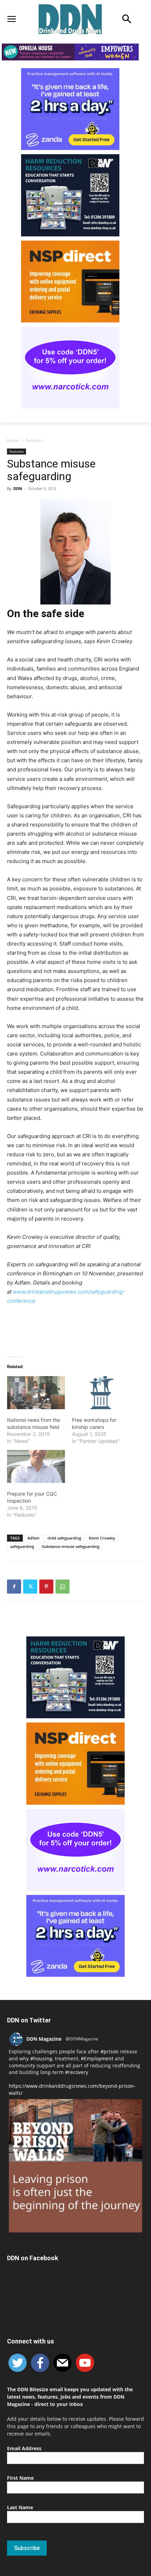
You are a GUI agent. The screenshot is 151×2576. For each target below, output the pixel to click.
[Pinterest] (46, 1587)
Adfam (34, 1538)
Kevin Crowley (102, 1538)
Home (13, 440)
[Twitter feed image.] (75, 2166)
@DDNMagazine (82, 2039)
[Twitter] (30, 1587)
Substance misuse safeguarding (71, 1546)
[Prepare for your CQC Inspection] (36, 1466)
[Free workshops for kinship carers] (101, 1393)
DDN (18, 488)
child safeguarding (64, 1538)
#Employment (97, 2058)
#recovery (77, 2072)
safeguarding (22, 1546)
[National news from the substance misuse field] (36, 1393)
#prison (110, 2051)
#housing (41, 2058)
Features (34, 440)
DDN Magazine (44, 2039)
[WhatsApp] (63, 1587)
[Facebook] (14, 1587)
